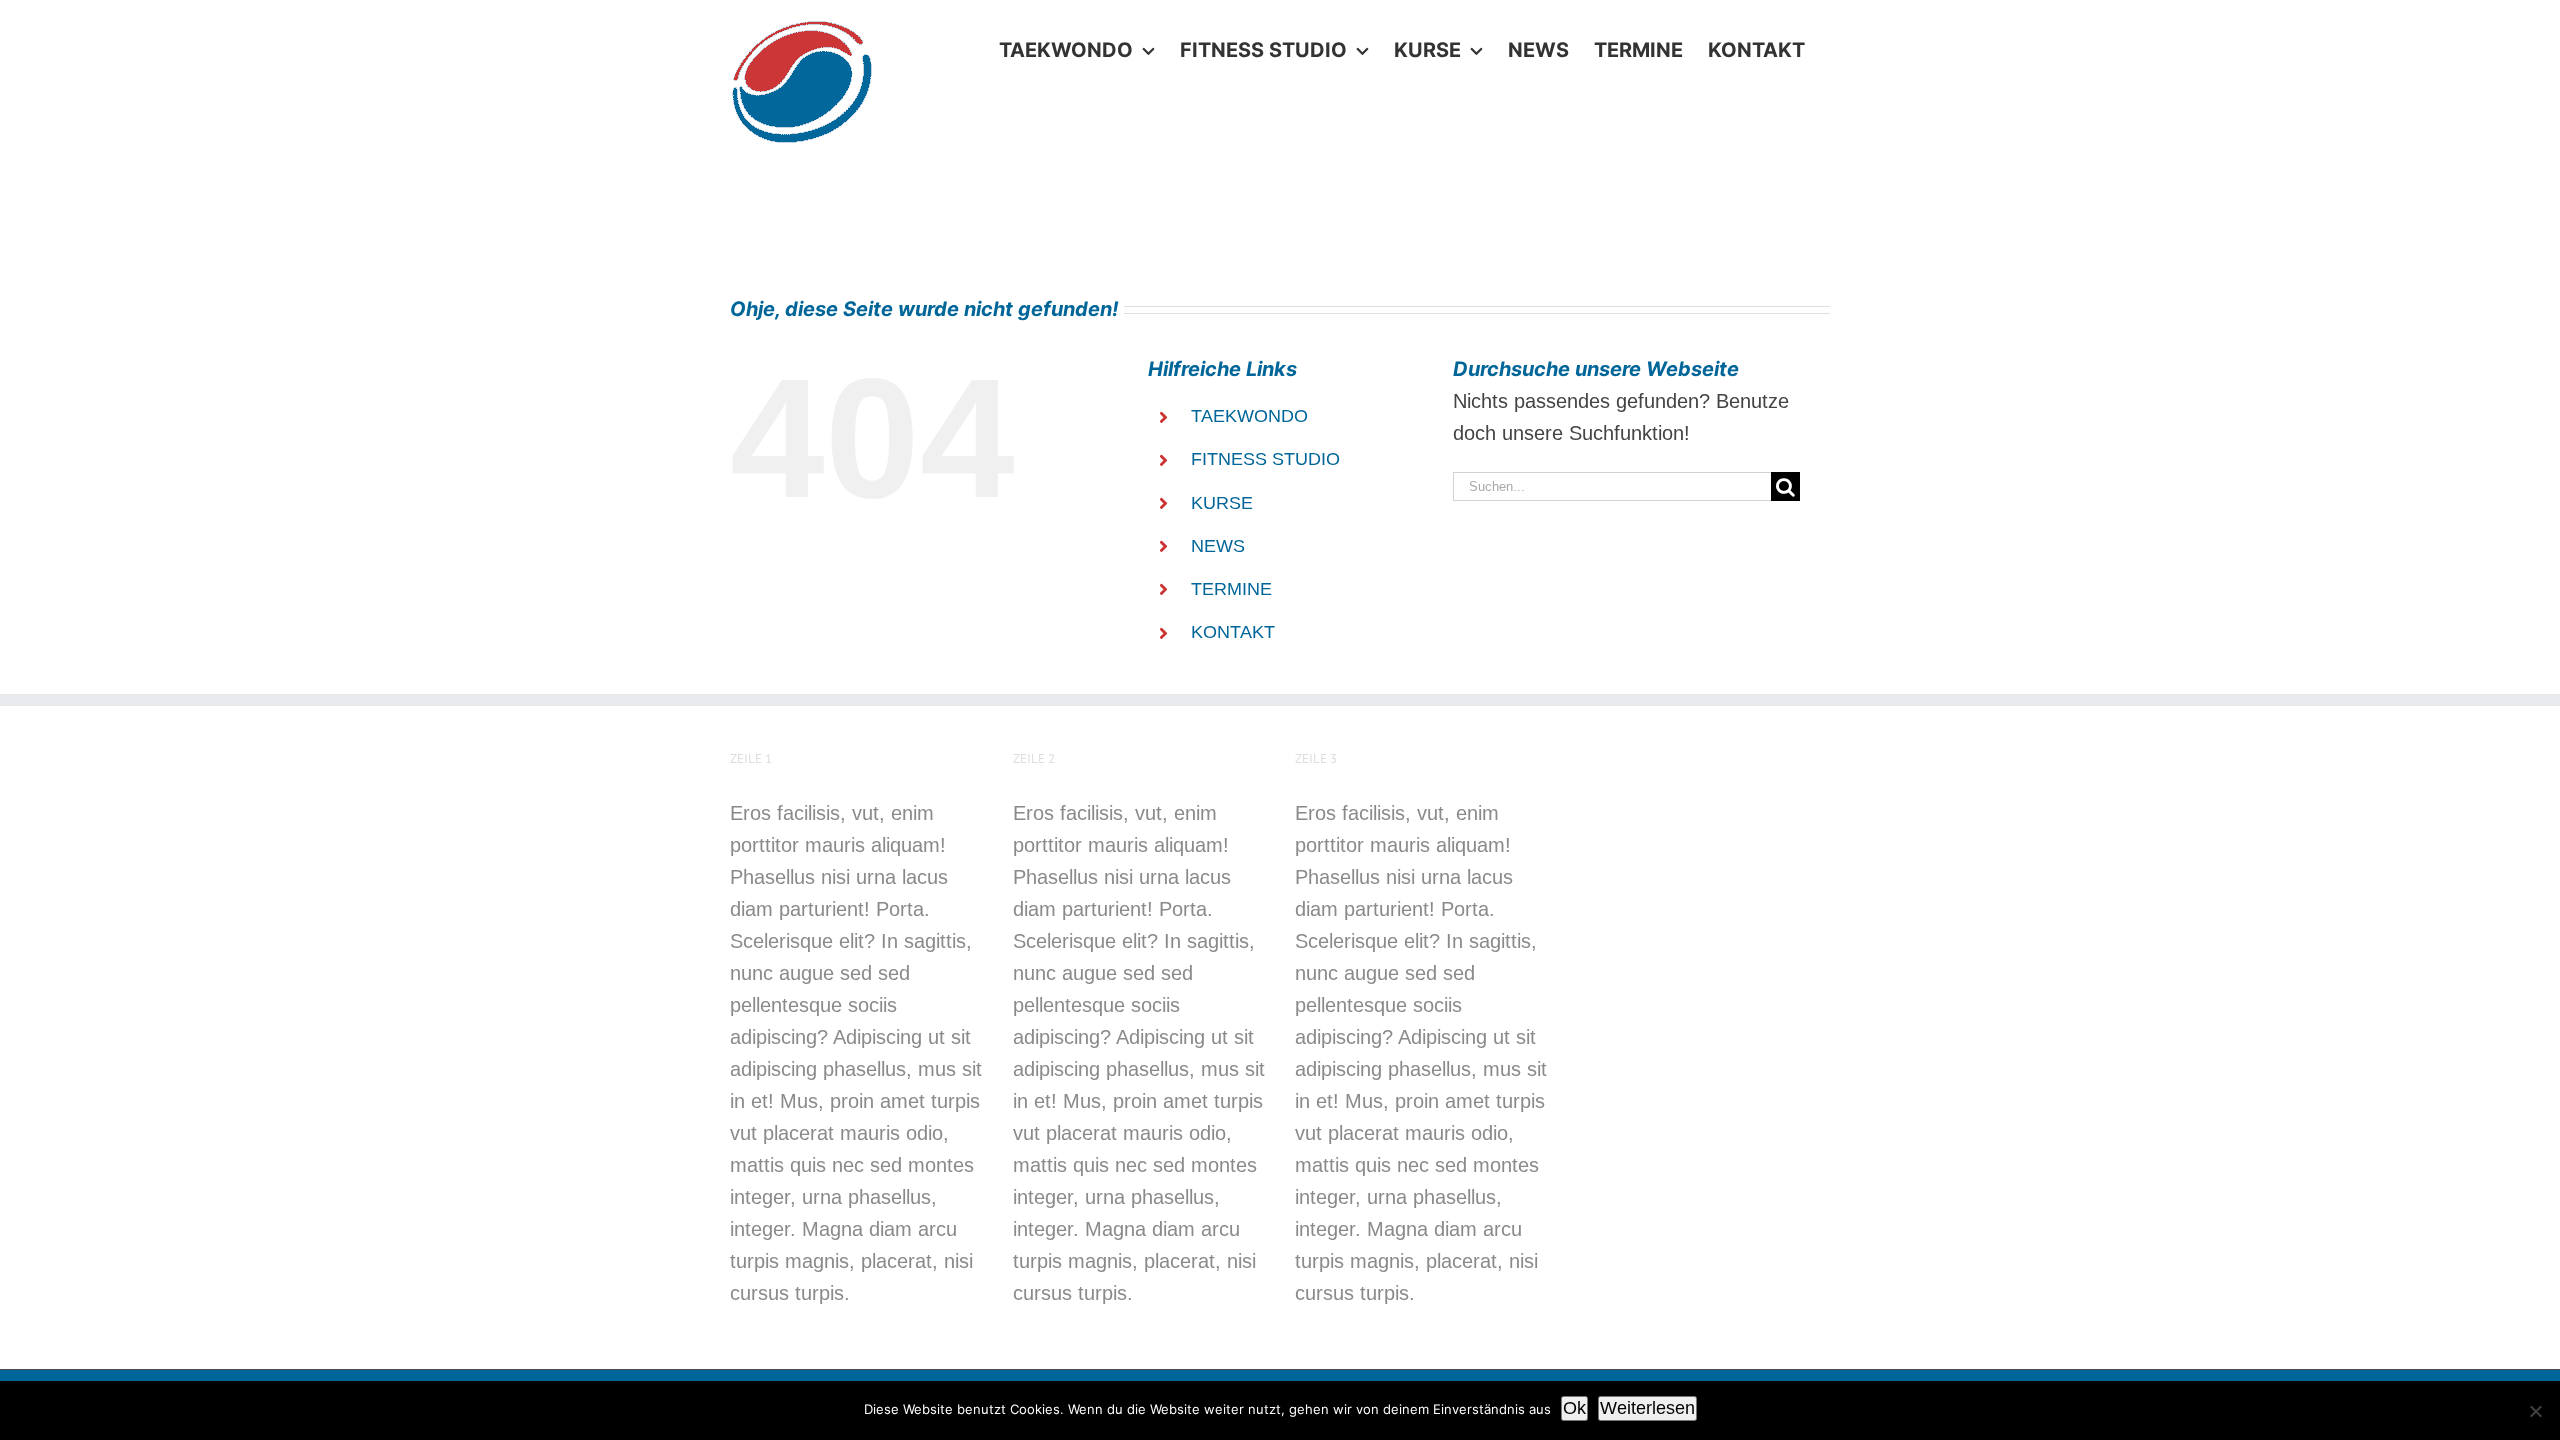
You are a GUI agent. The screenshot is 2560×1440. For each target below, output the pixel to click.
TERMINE (1231, 589)
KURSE (1222, 503)
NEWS (1218, 546)
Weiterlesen (1647, 1408)
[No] (2535, 1411)
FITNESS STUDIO (1265, 459)
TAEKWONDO (1249, 416)
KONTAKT (1233, 632)
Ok (1574, 1408)
